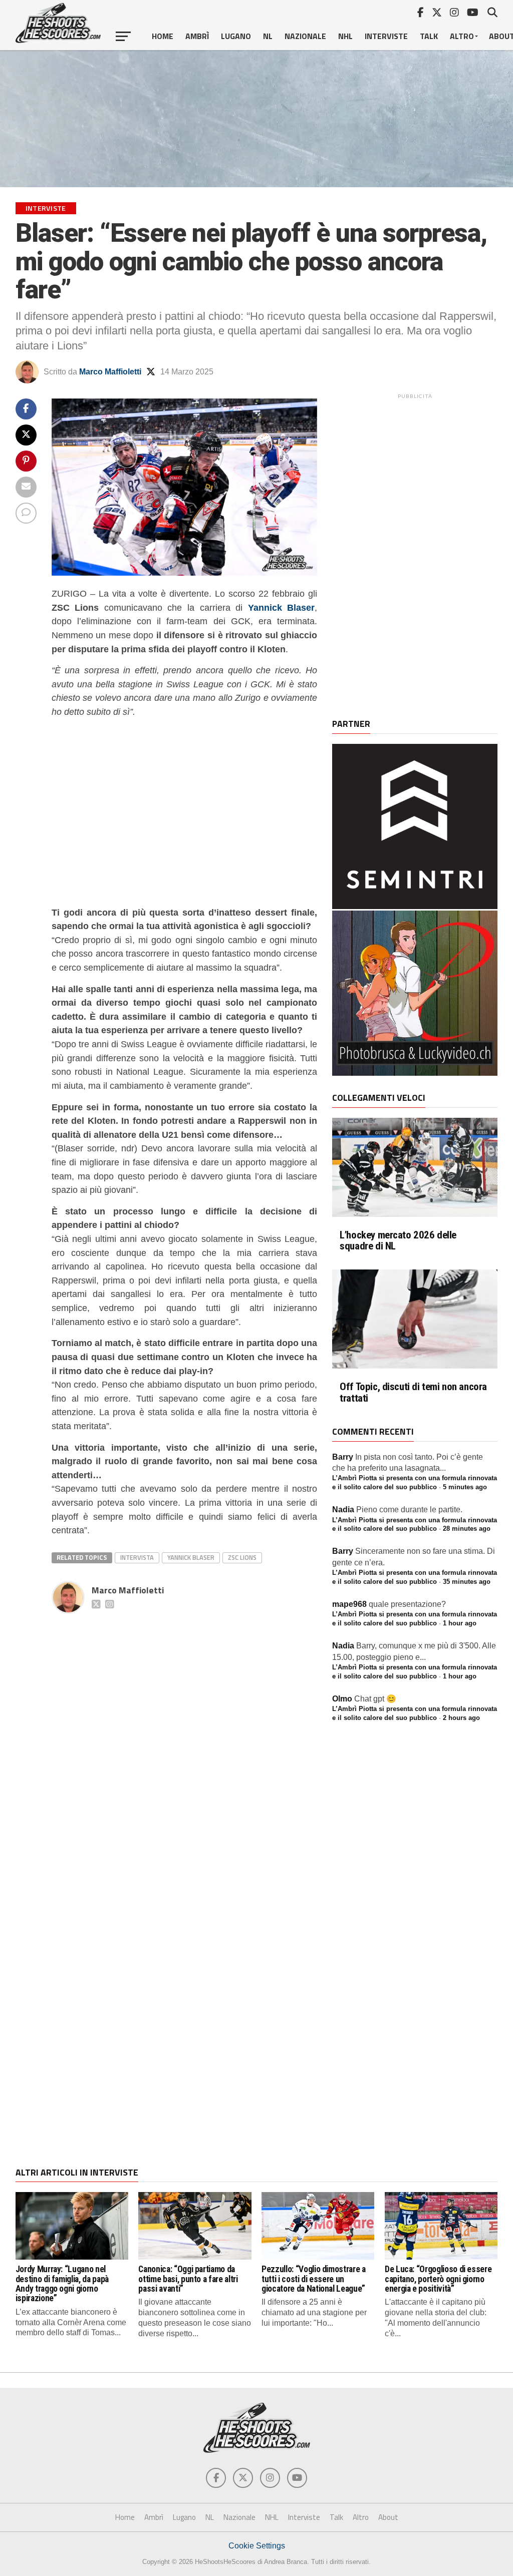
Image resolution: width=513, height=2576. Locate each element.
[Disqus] (185, 1743)
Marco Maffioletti (110, 372)
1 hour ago (460, 1623)
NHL (345, 36)
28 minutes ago (467, 1529)
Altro (462, 36)
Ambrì (197, 36)
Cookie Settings (257, 2546)
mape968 (349, 1604)
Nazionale (305, 36)
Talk (429, 36)
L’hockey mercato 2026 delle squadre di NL (398, 1241)
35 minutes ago (467, 1582)
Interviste (386, 36)
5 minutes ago (465, 1487)
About (388, 2517)
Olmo (342, 1699)
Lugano (236, 36)
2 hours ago (461, 1718)
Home (163, 36)
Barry (343, 1457)
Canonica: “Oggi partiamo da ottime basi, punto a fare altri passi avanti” (188, 2279)
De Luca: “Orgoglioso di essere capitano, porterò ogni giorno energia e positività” (438, 2279)
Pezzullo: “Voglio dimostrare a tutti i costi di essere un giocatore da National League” (313, 2279)
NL (268, 36)
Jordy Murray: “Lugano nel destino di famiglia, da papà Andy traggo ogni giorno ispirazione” (62, 2284)
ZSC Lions (242, 1557)
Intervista (137, 1557)
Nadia (343, 1510)
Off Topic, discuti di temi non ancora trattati (413, 1393)
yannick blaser (191, 1557)
